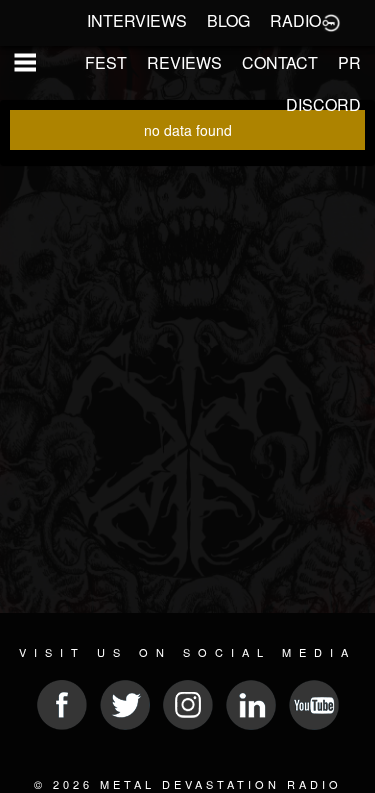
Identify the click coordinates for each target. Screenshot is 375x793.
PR (349, 62)
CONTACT (280, 62)
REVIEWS (184, 62)
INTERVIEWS (137, 20)
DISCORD (323, 104)
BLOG (228, 20)
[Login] (331, 21)
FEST (106, 62)
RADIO (295, 20)
